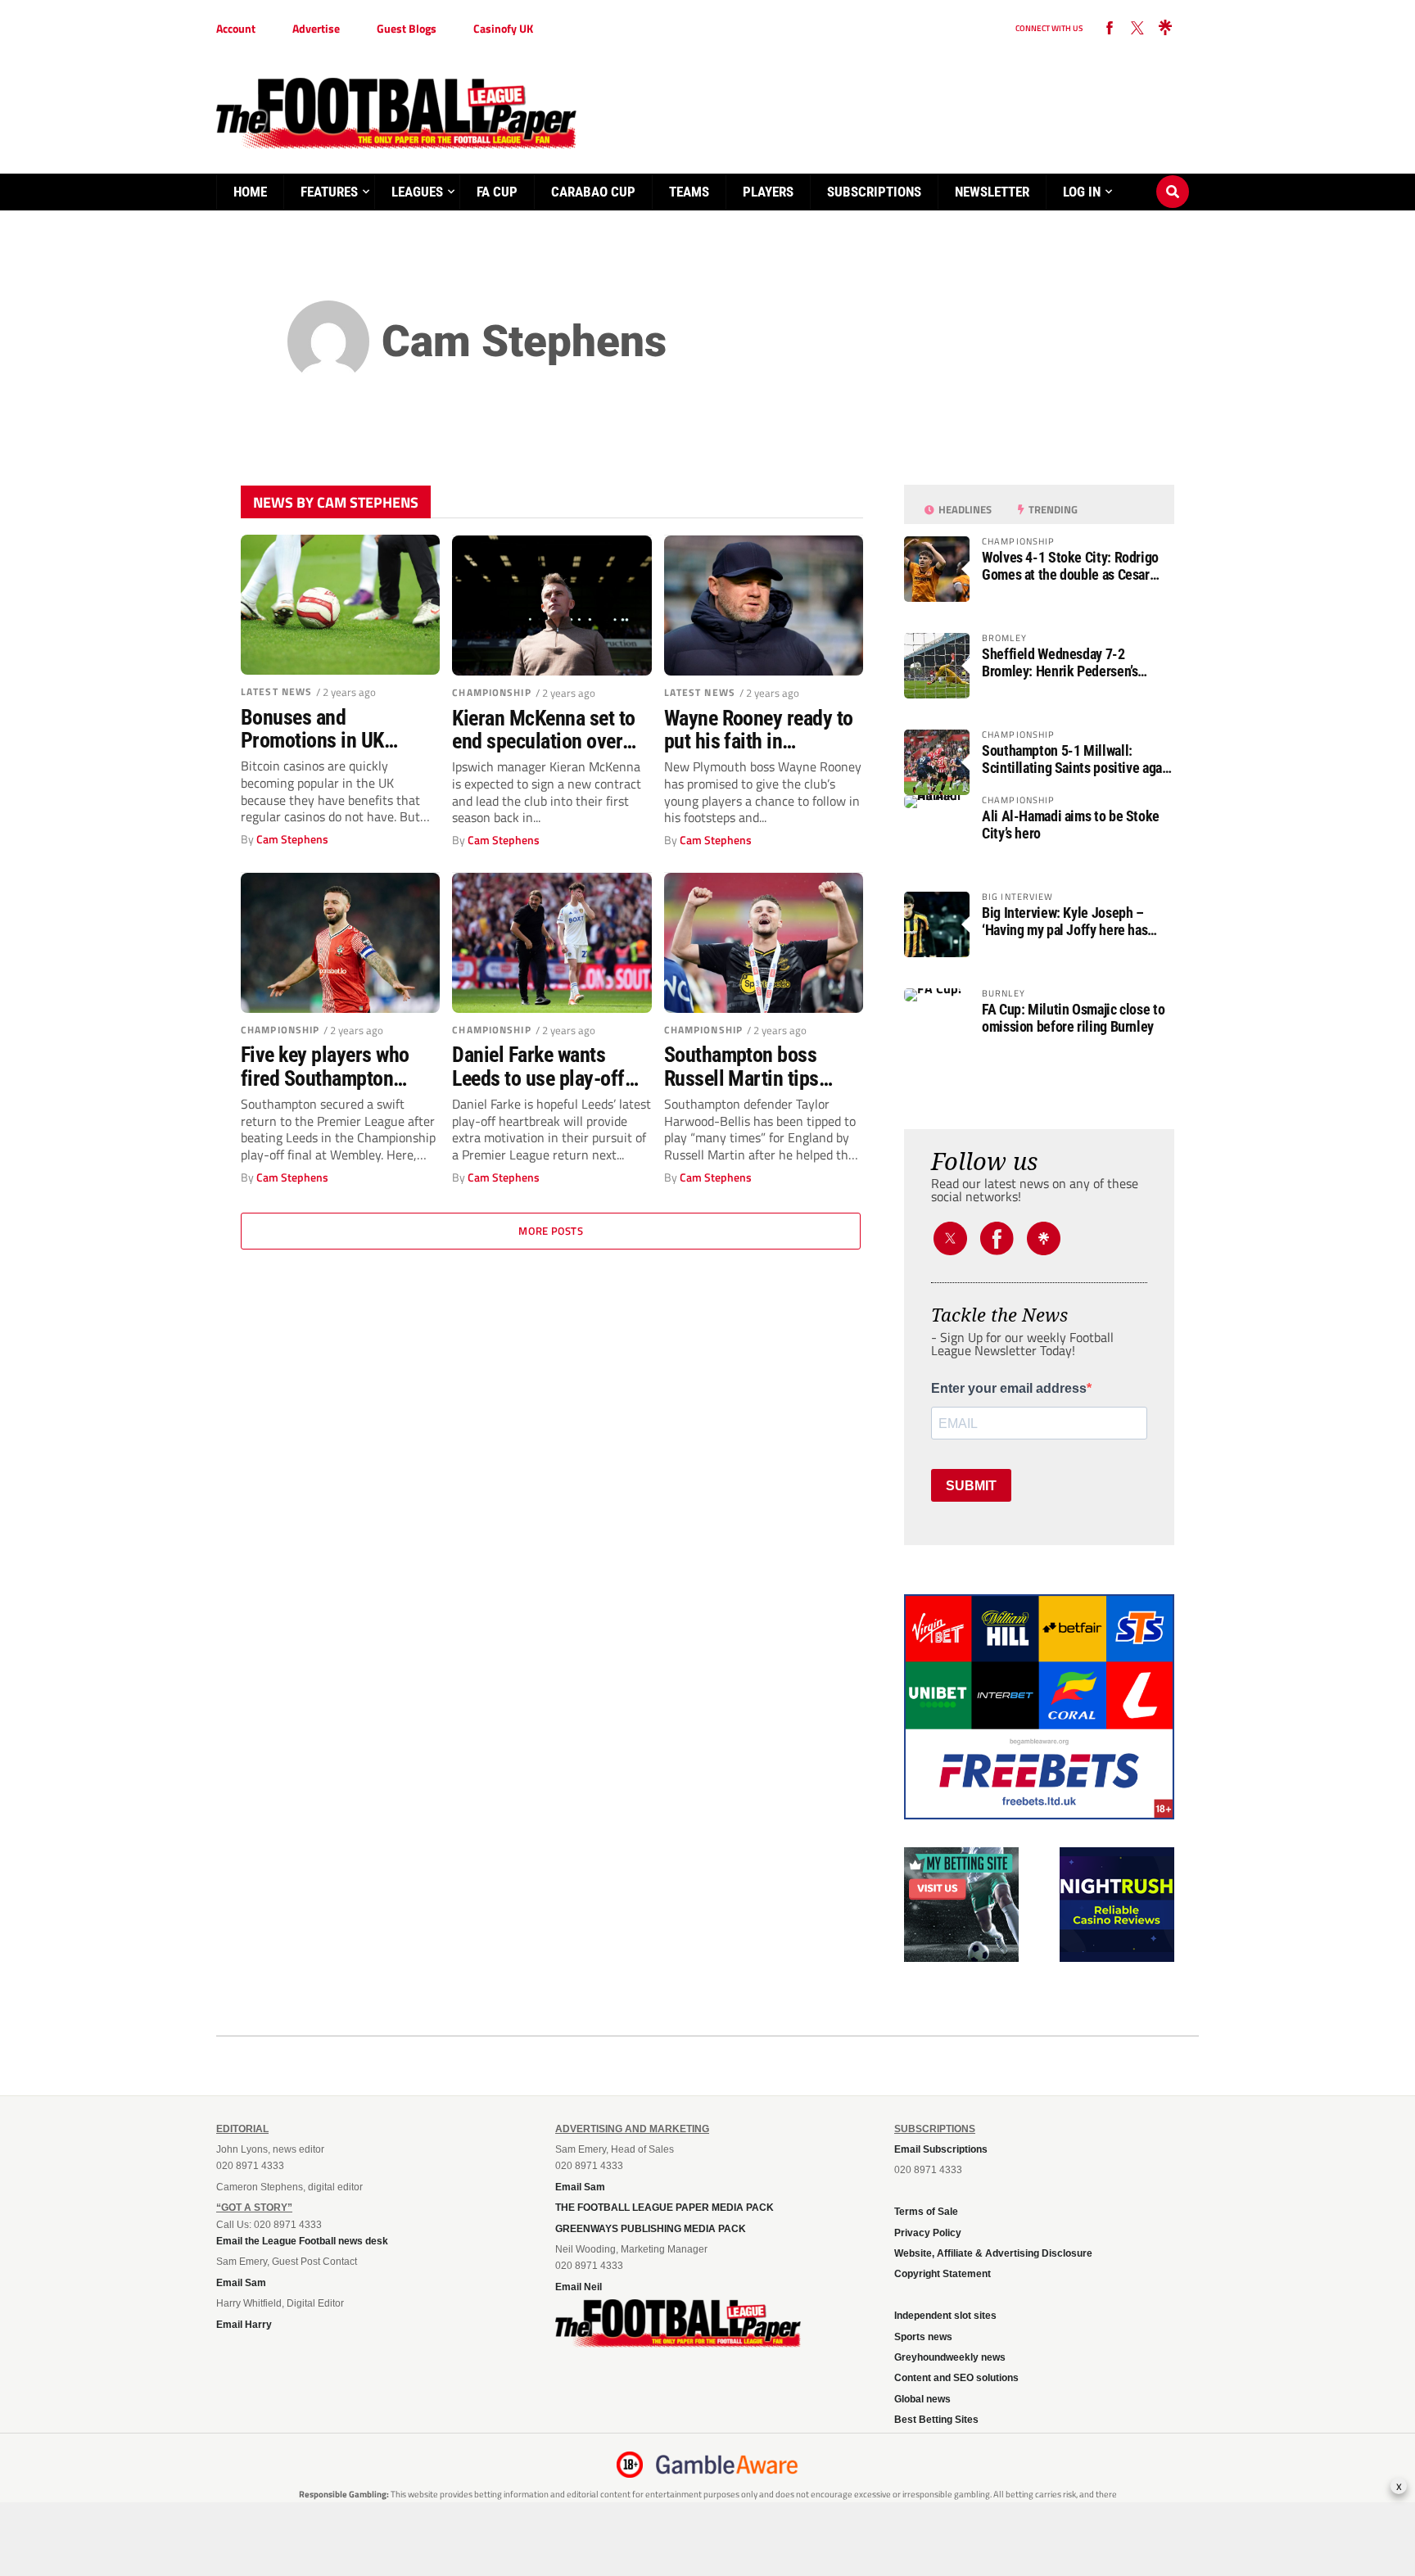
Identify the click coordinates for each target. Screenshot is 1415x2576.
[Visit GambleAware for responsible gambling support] (727, 2465)
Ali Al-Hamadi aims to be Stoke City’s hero (1071, 825)
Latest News (276, 691)
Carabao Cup (593, 192)
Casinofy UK (503, 28)
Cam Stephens (292, 839)
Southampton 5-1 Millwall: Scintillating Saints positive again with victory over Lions (1077, 759)
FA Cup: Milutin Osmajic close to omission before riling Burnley (1073, 1018)
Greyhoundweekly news (950, 2357)
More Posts (551, 1231)
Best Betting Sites (936, 2420)
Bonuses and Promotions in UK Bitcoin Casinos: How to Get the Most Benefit (338, 729)
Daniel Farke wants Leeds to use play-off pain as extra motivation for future (550, 1066)
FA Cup (497, 192)
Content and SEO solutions (956, 2378)
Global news (922, 2399)
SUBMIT (971, 1486)
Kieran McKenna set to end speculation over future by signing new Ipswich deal (543, 730)
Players (768, 192)
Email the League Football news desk (302, 2241)
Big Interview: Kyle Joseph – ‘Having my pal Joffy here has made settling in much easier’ (1065, 921)
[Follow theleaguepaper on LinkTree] (1165, 29)
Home (250, 192)
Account (236, 28)
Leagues (417, 192)
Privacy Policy (928, 2233)
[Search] (1173, 176)
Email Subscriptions (941, 2149)
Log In (1082, 192)
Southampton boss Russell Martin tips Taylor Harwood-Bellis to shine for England (755, 1066)
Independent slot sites (945, 2316)
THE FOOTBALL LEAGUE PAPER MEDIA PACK (665, 2208)
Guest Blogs (407, 28)
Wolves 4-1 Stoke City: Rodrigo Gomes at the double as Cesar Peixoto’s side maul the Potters (1070, 566)
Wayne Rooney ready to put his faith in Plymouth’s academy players (759, 730)
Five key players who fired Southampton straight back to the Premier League (325, 1066)
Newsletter (992, 192)
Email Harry (244, 2325)
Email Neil (579, 2287)
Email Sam (241, 2283)
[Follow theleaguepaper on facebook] (1110, 29)
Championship (491, 692)
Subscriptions (874, 192)
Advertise (316, 28)
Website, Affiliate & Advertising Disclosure (993, 2253)
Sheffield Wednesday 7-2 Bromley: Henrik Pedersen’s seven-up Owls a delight (1060, 662)
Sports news (923, 2337)
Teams (689, 192)
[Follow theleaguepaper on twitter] (1137, 29)
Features (329, 192)
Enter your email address (1009, 1389)
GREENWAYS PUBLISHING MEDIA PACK (651, 2229)
